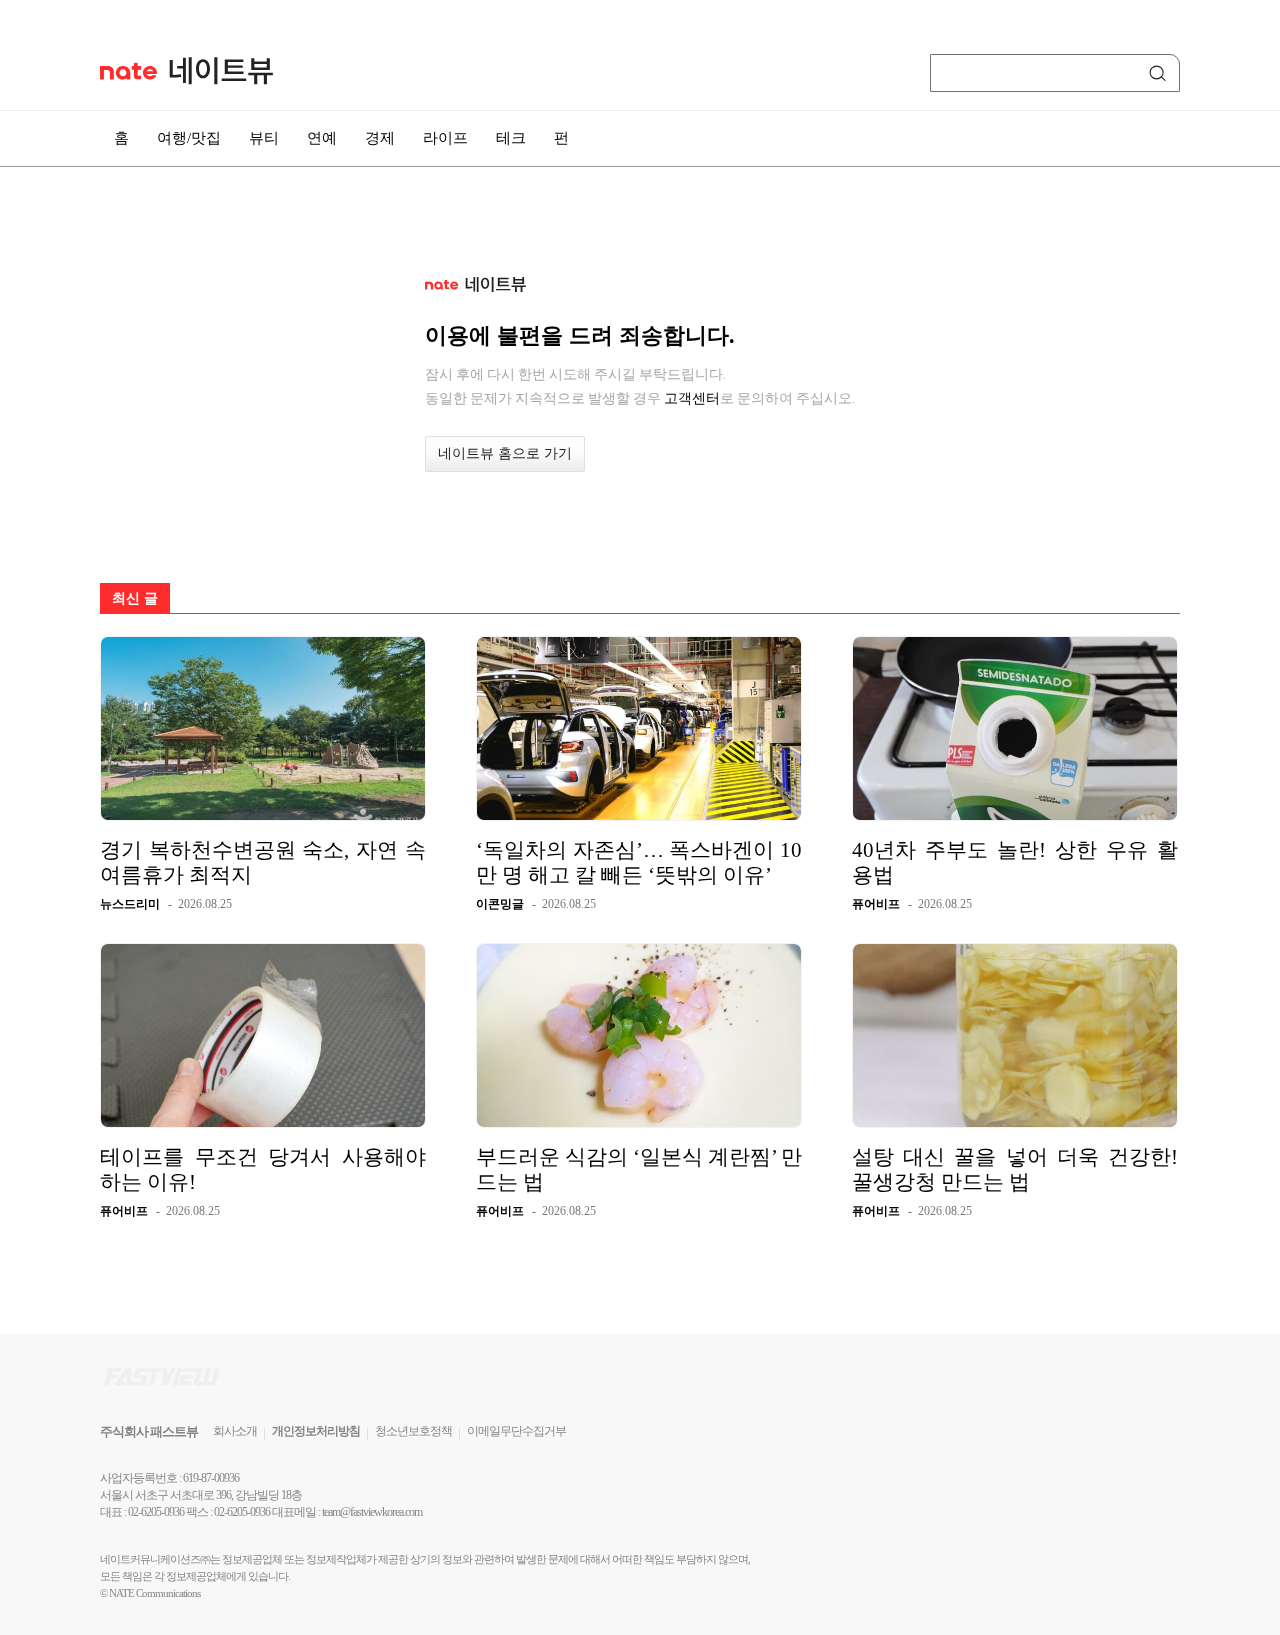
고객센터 (692, 398)
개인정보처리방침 (316, 1431)
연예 (322, 138)
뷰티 (264, 138)
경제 (380, 138)
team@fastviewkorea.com (372, 1512)
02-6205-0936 (156, 1512)
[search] (1161, 73)
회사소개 (235, 1431)
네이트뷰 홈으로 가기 (505, 453)
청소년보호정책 (413, 1431)
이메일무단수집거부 (516, 1431)
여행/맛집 (189, 138)
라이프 (445, 138)
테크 (511, 138)
